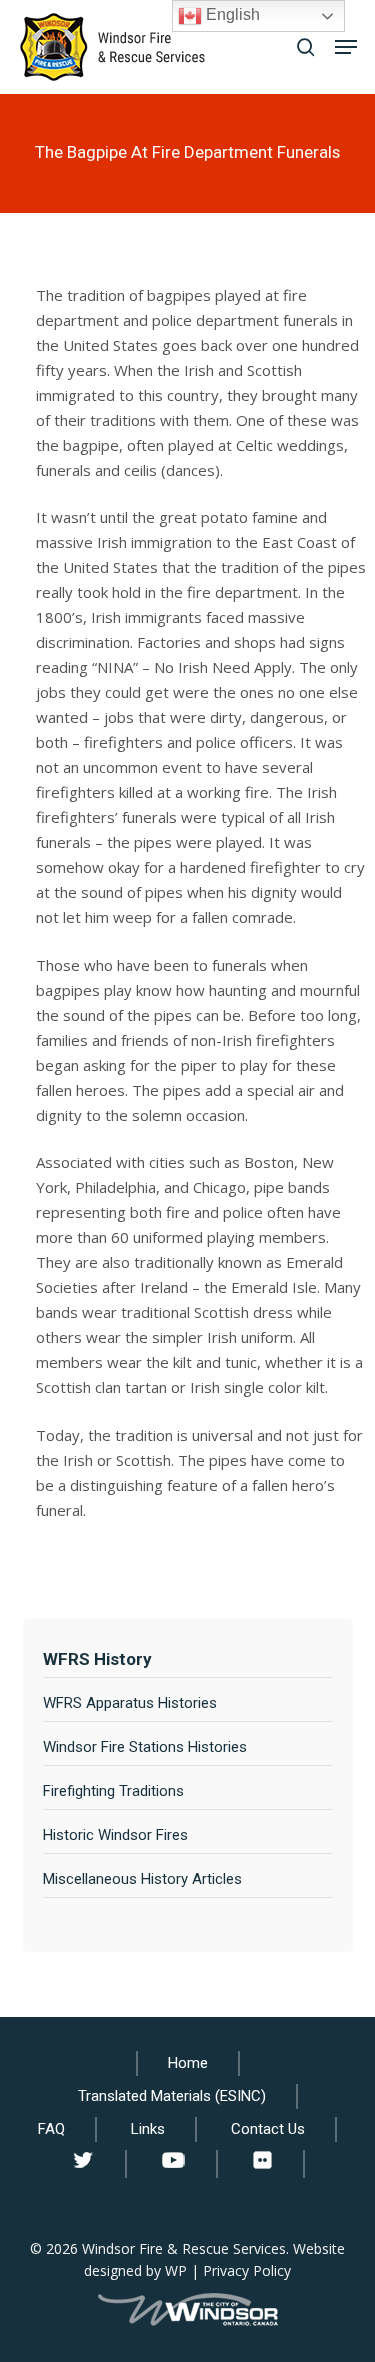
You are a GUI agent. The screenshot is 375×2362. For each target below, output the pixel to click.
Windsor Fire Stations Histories (145, 1747)
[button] (346, 47)
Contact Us (268, 2129)
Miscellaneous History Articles (142, 1879)
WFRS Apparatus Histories (130, 1703)
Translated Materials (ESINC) (172, 2096)
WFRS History (97, 1659)
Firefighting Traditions (113, 1791)
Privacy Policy (247, 2270)
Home (188, 2063)
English (231, 14)
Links (148, 2129)
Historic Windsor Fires (115, 1835)
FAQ (51, 2129)
